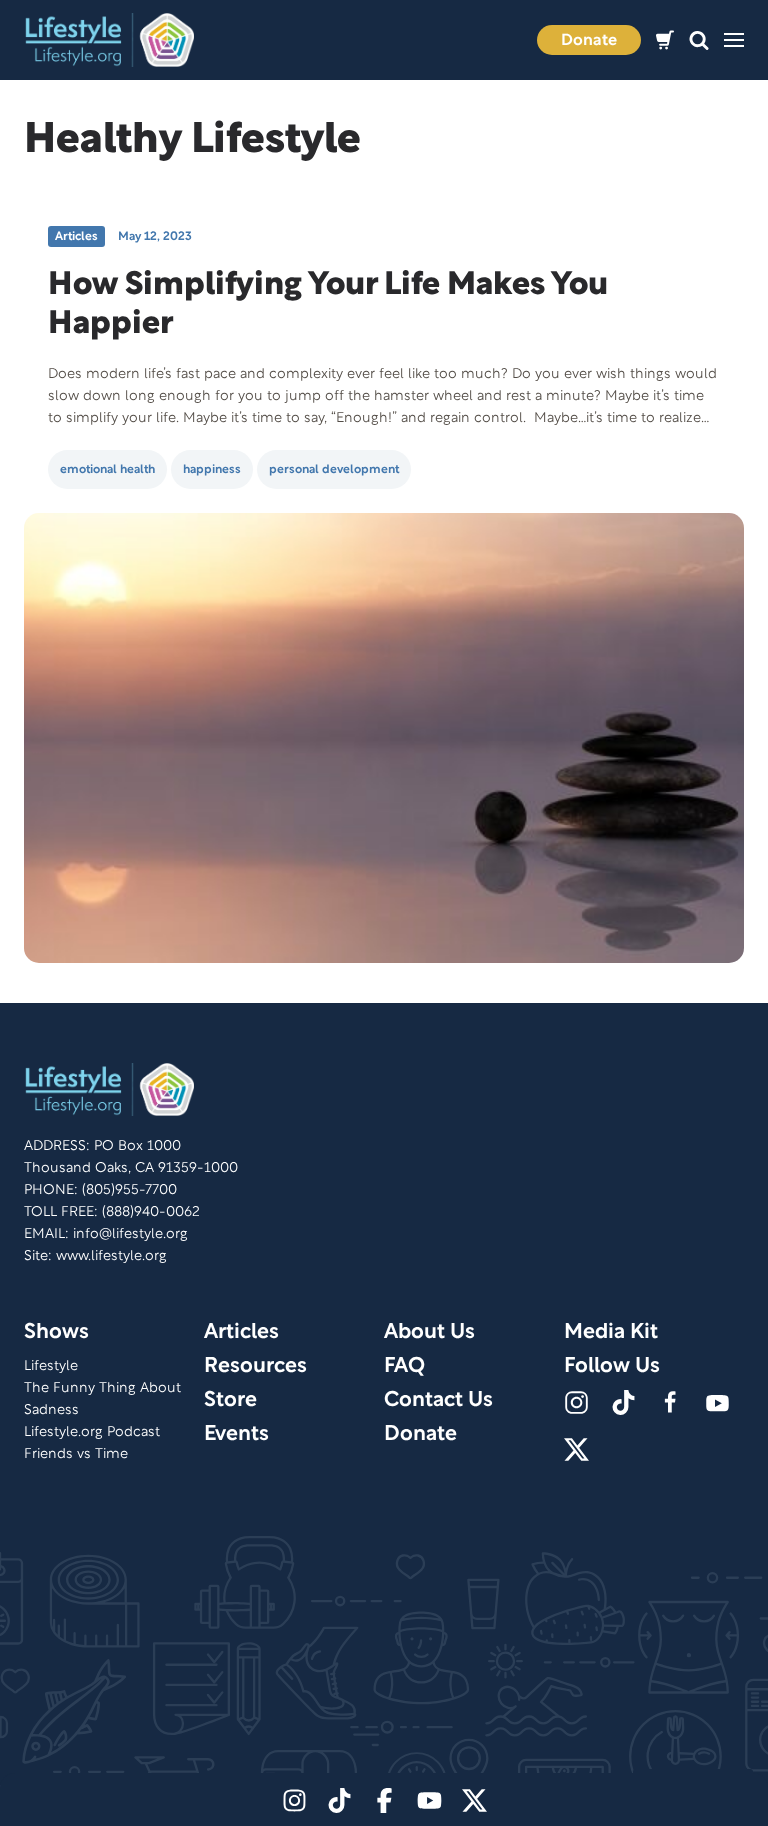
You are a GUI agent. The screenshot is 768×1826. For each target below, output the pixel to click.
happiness (212, 469)
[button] (699, 40)
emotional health (107, 469)
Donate (589, 41)
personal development (334, 469)
